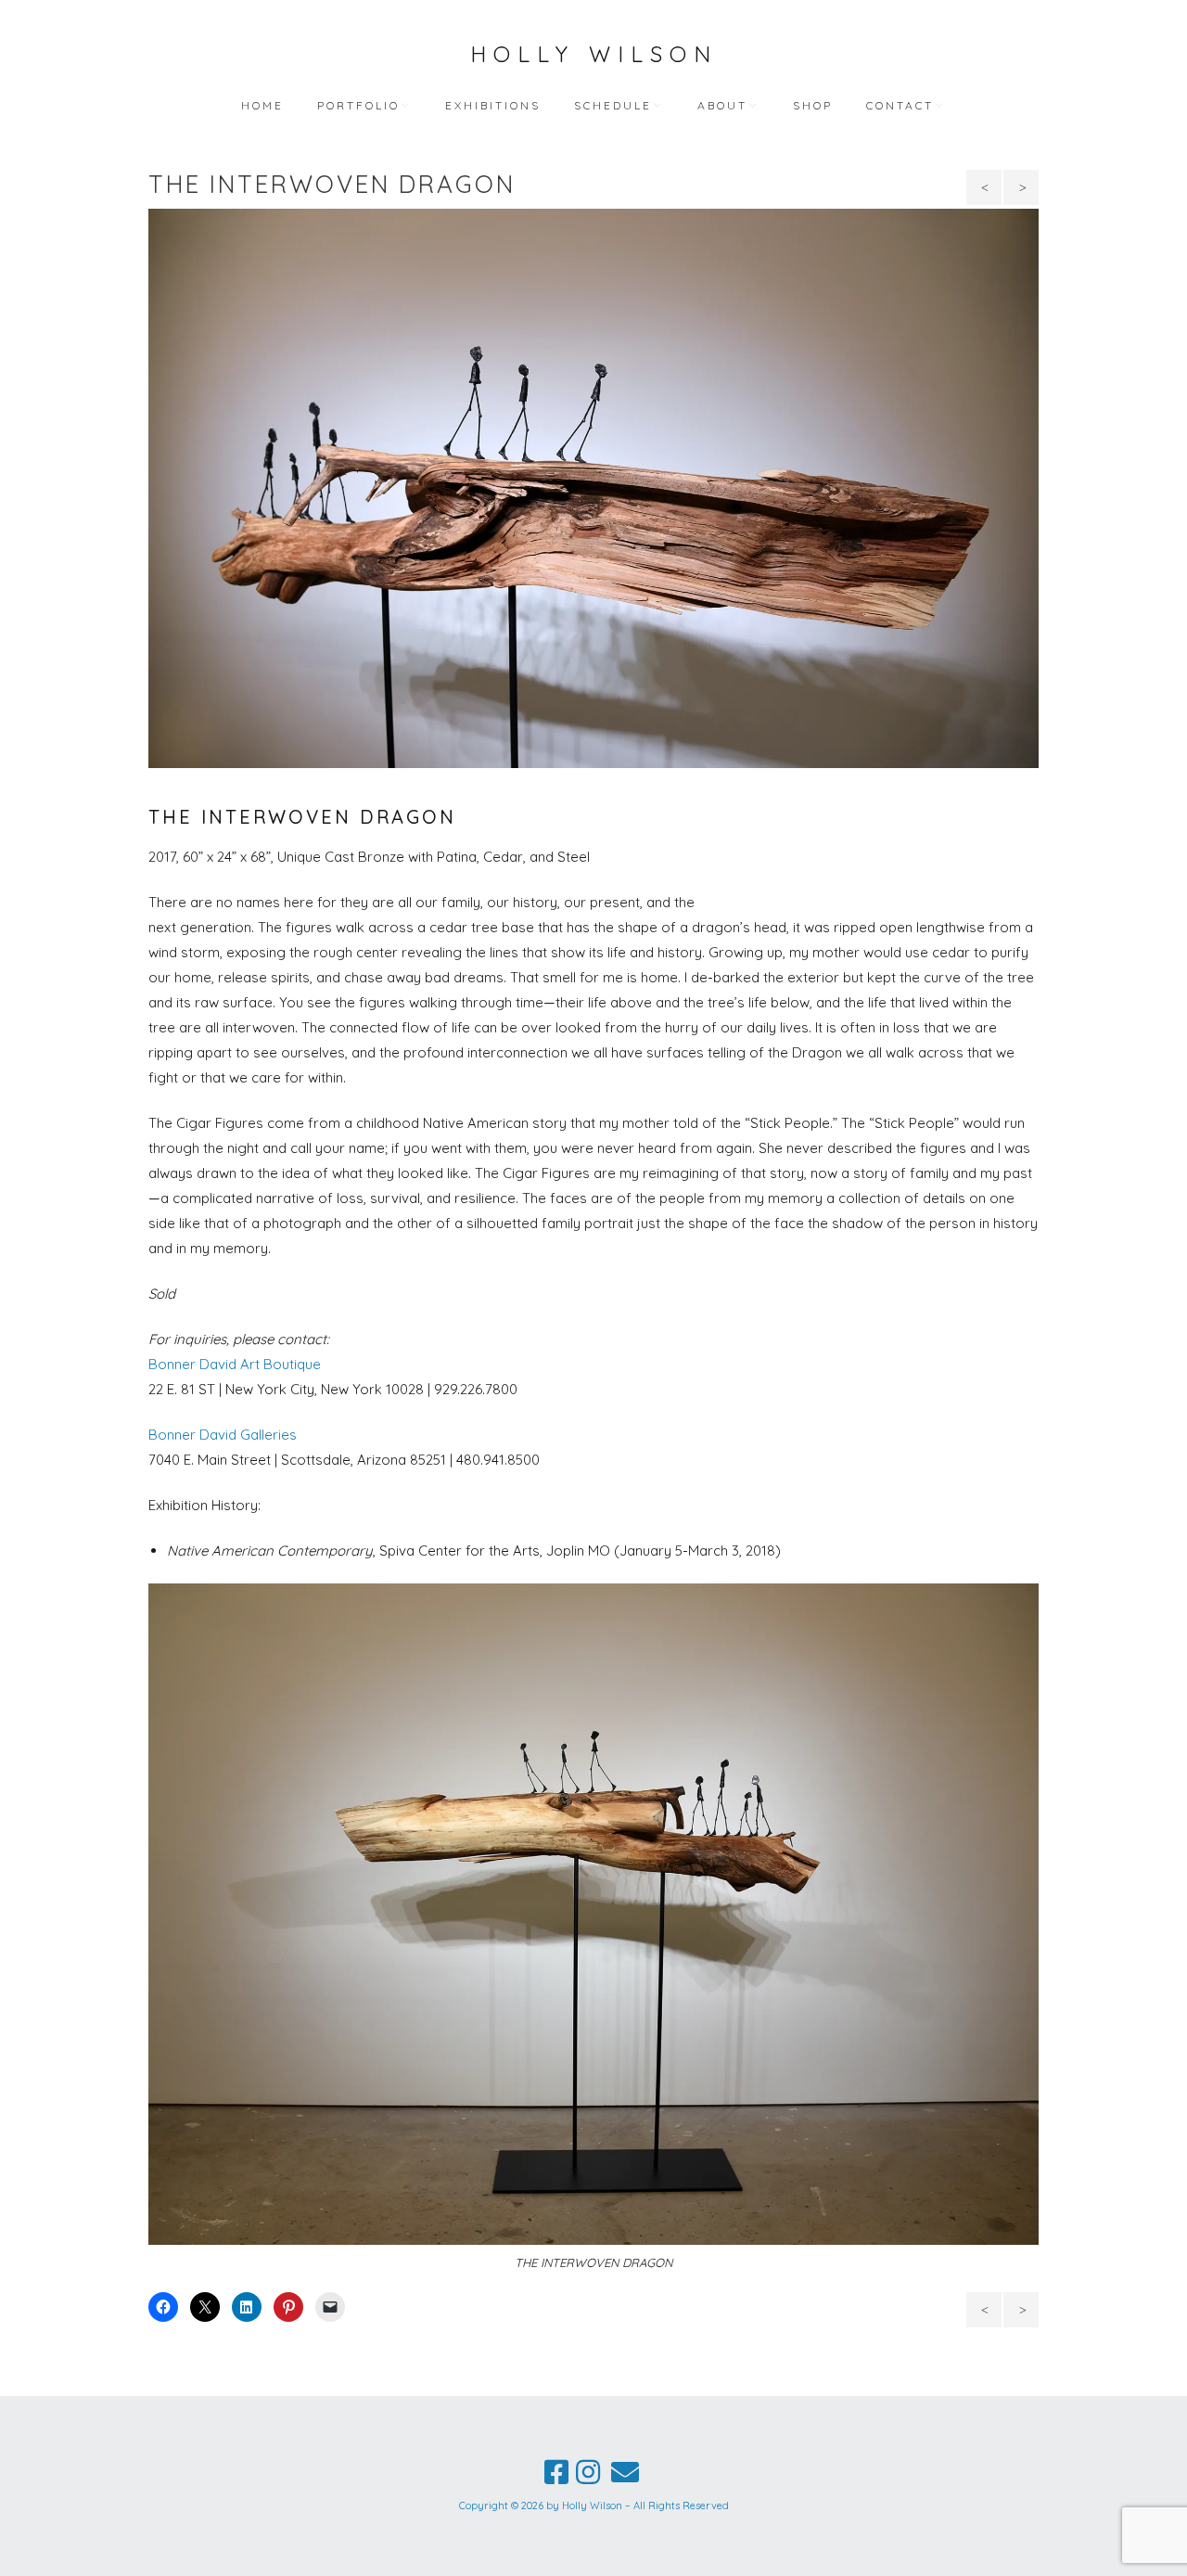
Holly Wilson (594, 54)
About (722, 105)
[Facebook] (556, 2472)
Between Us (1022, 192)
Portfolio (358, 105)
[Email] (625, 2472)
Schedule (613, 105)
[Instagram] (588, 2472)
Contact (900, 105)
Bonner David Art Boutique (235, 1364)
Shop (813, 105)
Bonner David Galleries (223, 1435)
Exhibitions (493, 105)
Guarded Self (987, 192)
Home (262, 105)
